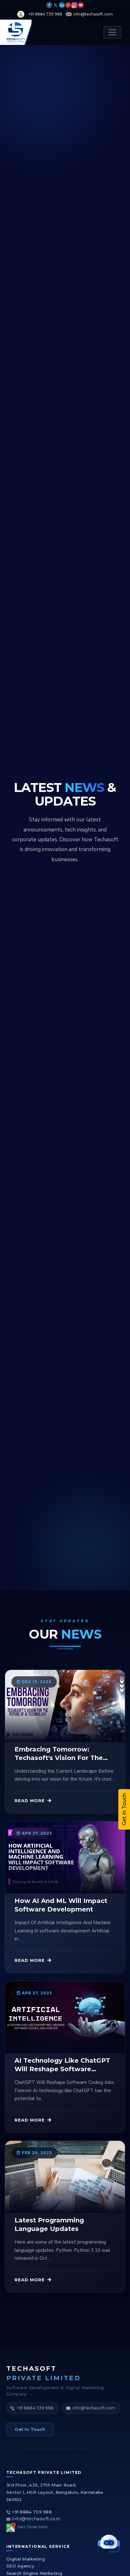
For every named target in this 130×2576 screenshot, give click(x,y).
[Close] (116, 1160)
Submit (65, 1410)
